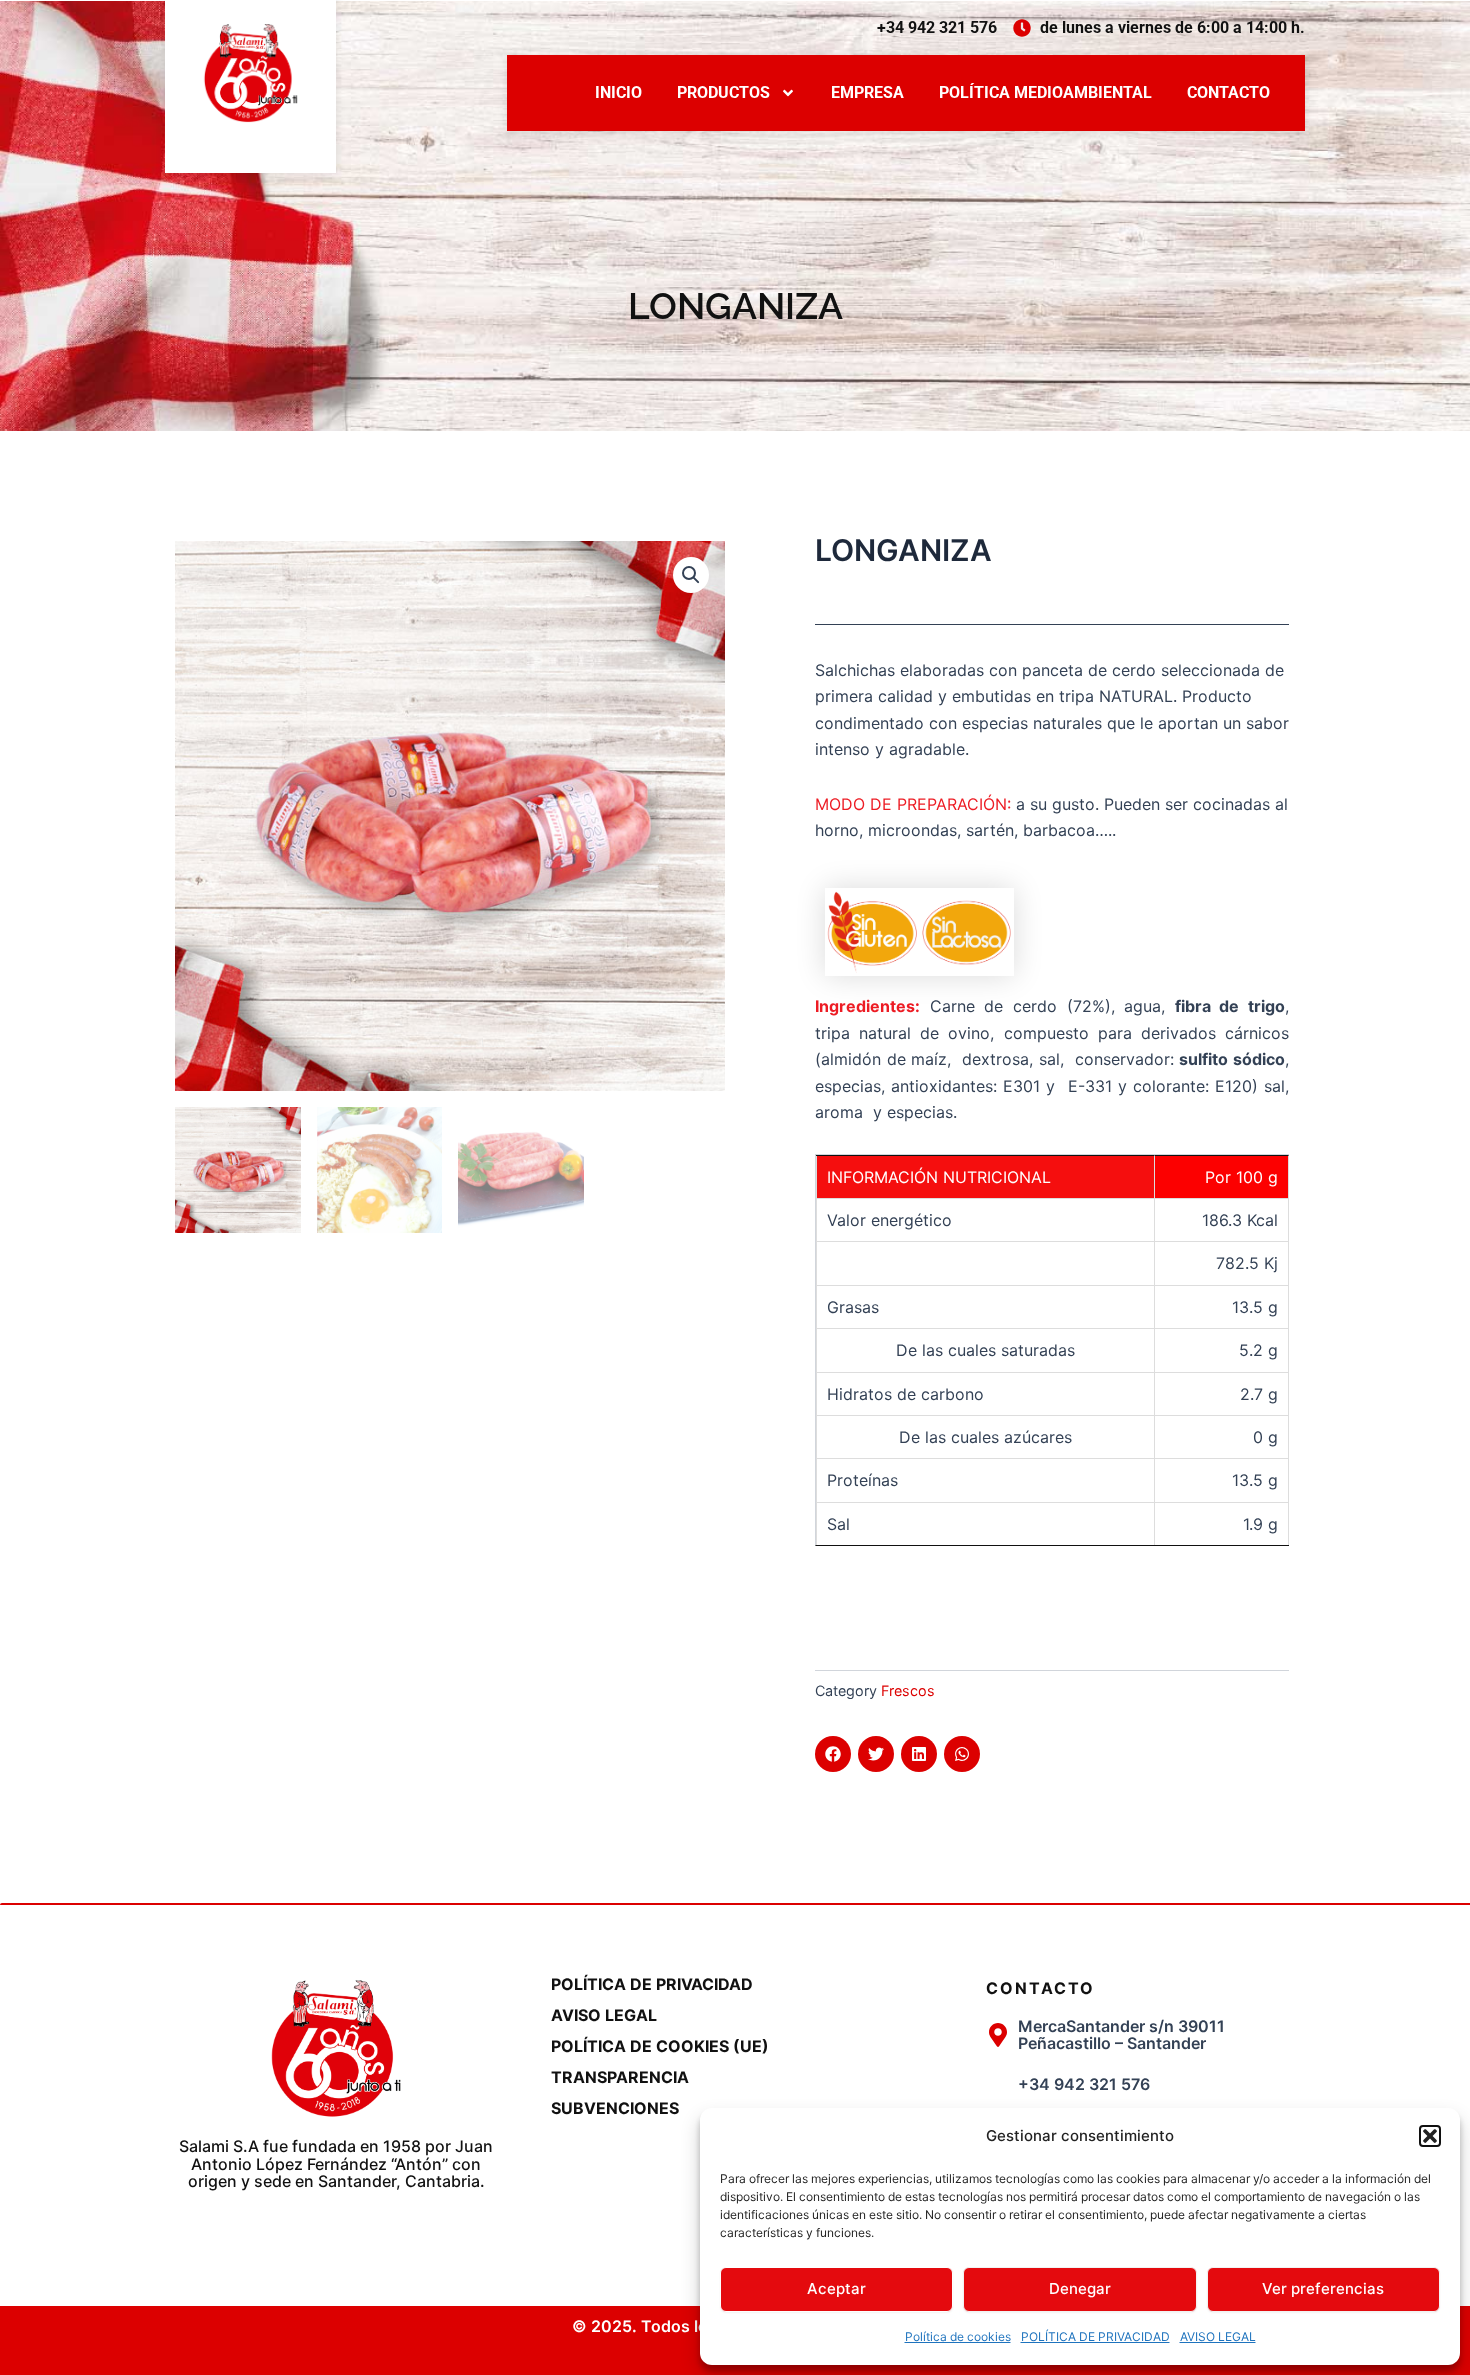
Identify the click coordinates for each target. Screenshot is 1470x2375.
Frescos (908, 1690)
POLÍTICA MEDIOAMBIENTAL (1045, 92)
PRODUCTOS (723, 92)
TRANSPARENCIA (620, 2077)
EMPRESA (867, 92)
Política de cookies (958, 2336)
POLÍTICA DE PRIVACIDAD (1095, 2336)
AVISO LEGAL (1218, 2336)
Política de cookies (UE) (660, 2046)
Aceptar (836, 2288)
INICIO (618, 92)
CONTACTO (1228, 92)
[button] (1430, 2136)
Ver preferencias (1323, 2288)
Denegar (1080, 2288)
